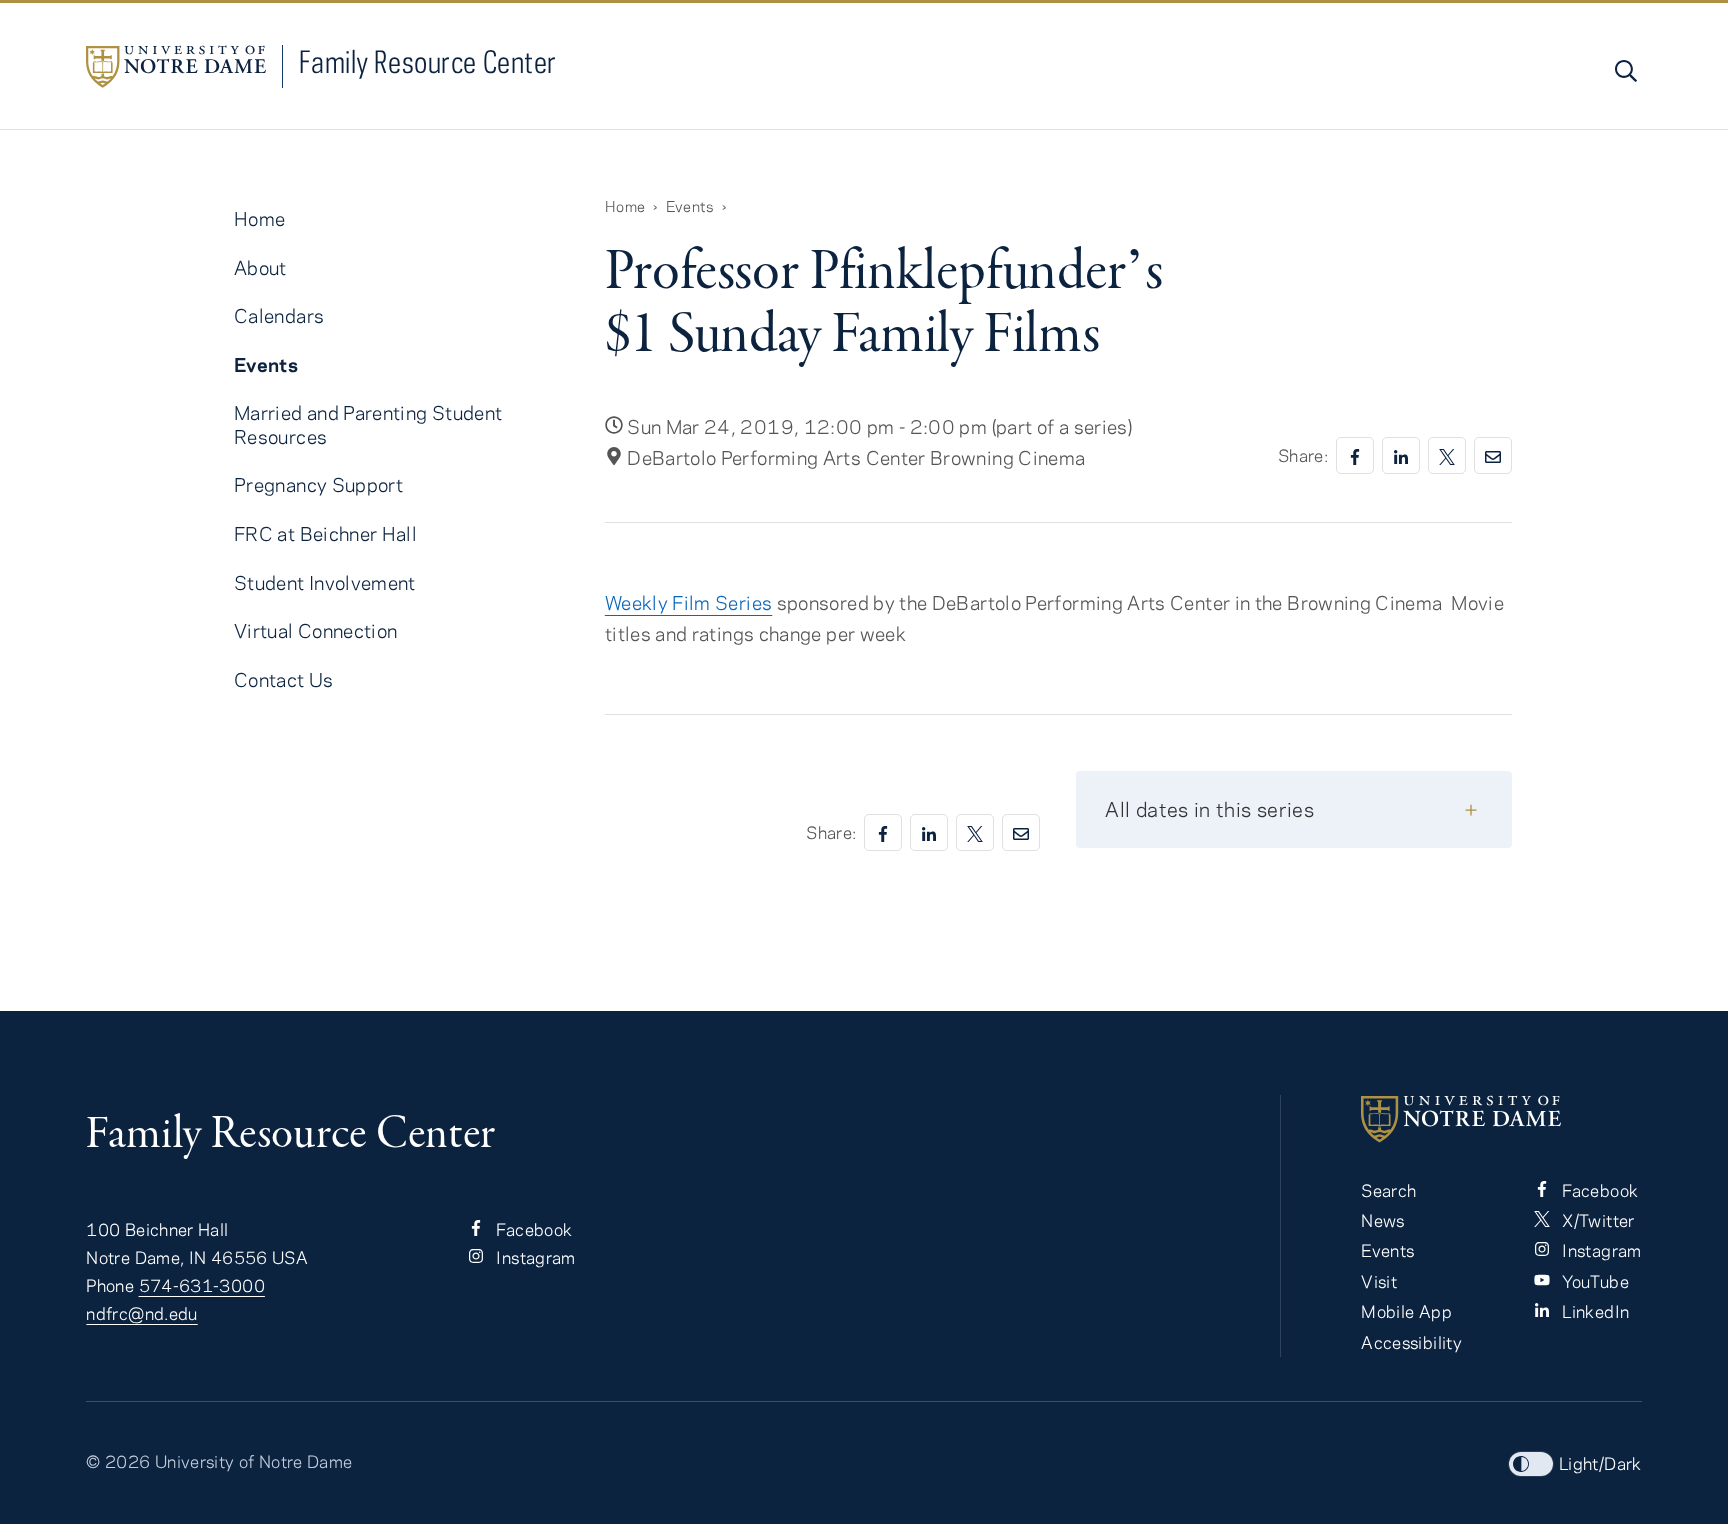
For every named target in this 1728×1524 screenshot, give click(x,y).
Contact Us (284, 679)
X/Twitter (1596, 1220)
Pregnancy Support (318, 484)
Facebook (532, 1229)
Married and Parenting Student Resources (368, 424)
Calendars (279, 315)
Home (625, 206)
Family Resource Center (428, 61)
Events (690, 206)
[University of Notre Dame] (1501, 1119)
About (260, 267)
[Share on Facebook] (1355, 455)
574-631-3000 (202, 1285)
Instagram (534, 1257)
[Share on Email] (1493, 455)
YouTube (1593, 1281)
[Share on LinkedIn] (1401, 455)
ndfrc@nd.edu (141, 1313)
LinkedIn (1593, 1311)
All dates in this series (1209, 808)
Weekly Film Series (688, 602)
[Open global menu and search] (1624, 71)
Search (1388, 1190)
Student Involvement (325, 582)
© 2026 (118, 1461)
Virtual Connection (315, 630)
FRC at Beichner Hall (325, 533)
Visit (1379, 1281)
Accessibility (1411, 1342)
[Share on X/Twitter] (1447, 455)
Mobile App (1406, 1311)
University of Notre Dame (254, 1461)
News (1382, 1220)
